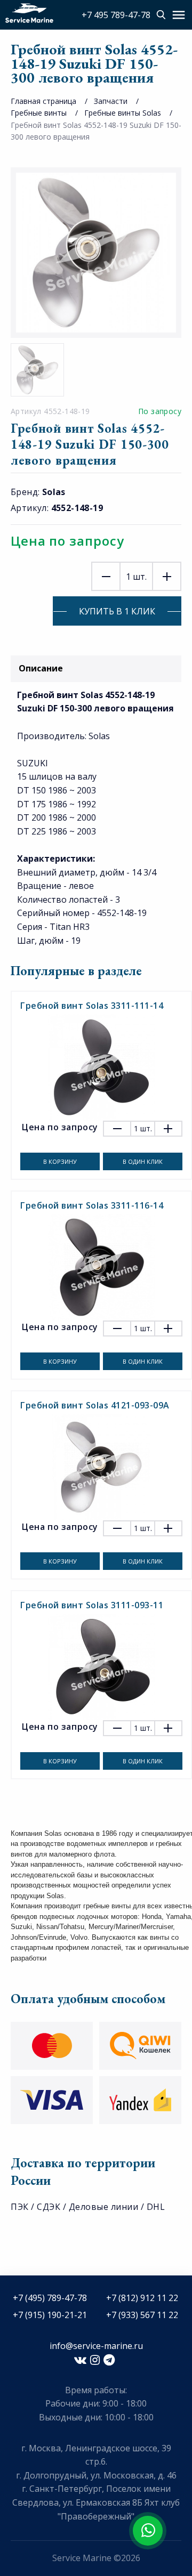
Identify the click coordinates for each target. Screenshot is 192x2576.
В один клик (143, 1161)
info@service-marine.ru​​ (96, 2346)
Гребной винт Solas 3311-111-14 (92, 1006)
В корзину (60, 1161)
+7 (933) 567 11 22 (142, 2315)
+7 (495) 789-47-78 (50, 2298)
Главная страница (43, 101)
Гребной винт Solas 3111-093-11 (92, 1605)
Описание (41, 668)
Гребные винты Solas (123, 113)
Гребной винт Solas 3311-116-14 (92, 1205)
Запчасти (111, 101)
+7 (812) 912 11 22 (142, 2298)
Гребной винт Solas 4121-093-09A (95, 1405)
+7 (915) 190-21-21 (50, 2315)
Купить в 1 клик (117, 611)
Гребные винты (39, 113)
